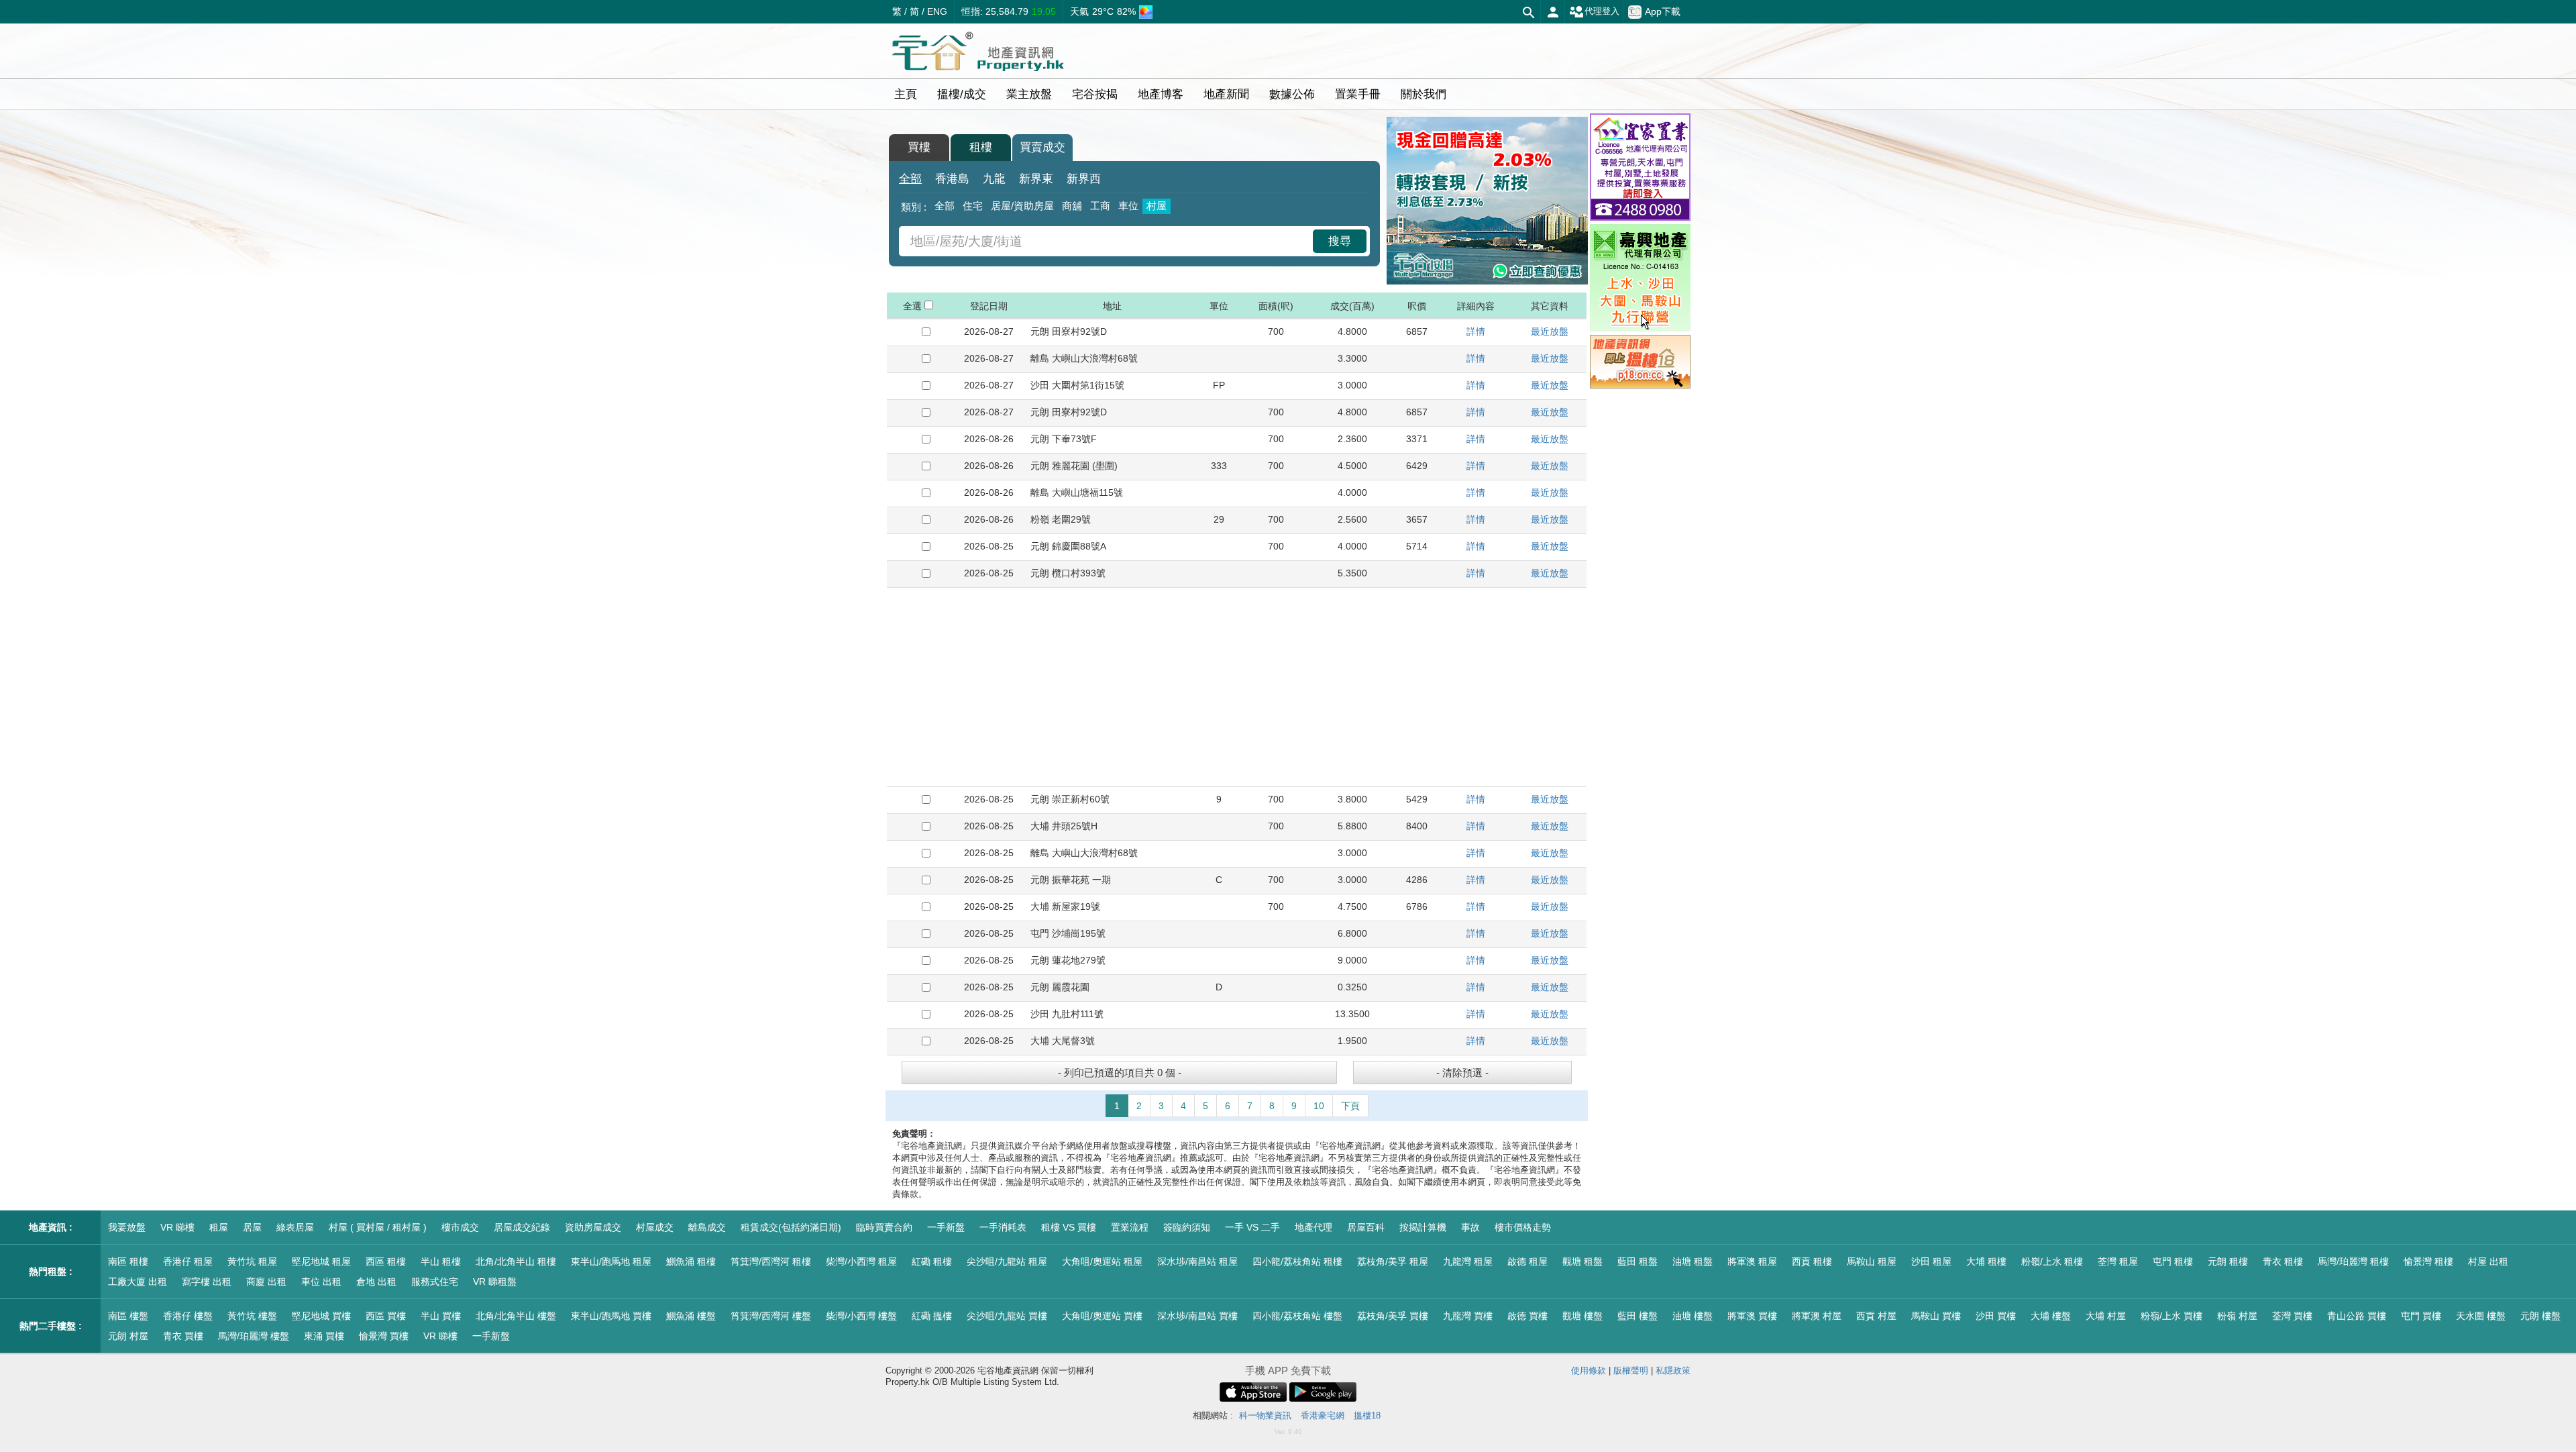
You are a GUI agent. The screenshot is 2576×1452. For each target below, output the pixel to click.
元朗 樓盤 (2540, 1316)
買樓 (919, 147)
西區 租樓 (386, 1261)
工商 (1100, 206)
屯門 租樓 (2173, 1261)
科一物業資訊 (1265, 1415)
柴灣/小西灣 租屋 (861, 1261)
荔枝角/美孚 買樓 (1393, 1316)
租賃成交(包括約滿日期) (791, 1227)
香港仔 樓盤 (188, 1316)
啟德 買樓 (1527, 1316)
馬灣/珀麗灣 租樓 (2353, 1261)
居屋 (252, 1227)
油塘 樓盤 (1693, 1316)
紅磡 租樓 (932, 1261)
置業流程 (1130, 1227)
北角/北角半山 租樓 (516, 1261)
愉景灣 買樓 (384, 1336)
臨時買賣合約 (884, 1227)
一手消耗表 (1003, 1227)
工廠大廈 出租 (138, 1282)
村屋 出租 (2488, 1261)
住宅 (973, 206)
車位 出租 (321, 1282)
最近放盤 (1550, 331)
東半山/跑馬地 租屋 (611, 1261)
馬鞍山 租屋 (1872, 1261)
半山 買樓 (441, 1316)
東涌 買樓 (324, 1336)
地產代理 (1313, 1227)
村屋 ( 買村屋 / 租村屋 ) (378, 1227)
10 (1319, 1106)
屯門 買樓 (2421, 1316)
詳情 (1476, 331)
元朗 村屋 (128, 1336)
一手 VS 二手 (1252, 1227)
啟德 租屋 (1527, 1261)
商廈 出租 (266, 1282)
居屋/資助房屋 (1022, 206)
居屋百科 (1366, 1227)
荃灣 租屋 (2118, 1261)
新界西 (1084, 179)
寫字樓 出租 (207, 1282)
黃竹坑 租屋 (252, 1261)
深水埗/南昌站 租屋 (1197, 1261)
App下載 (1663, 11)
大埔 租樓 (1986, 1261)
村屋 (1157, 206)
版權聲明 (1631, 1370)
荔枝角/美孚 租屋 (1393, 1261)
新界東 (1036, 179)
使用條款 (1589, 1370)
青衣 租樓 (2283, 1261)
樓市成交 (460, 1227)
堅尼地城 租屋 (321, 1261)
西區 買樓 (386, 1316)
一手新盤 (946, 1227)
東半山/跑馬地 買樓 (611, 1316)
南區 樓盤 (128, 1316)
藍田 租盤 (1638, 1261)
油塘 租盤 (1693, 1261)
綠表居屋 (295, 1227)
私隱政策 (1673, 1370)
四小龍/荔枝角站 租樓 (1297, 1261)
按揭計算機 (1423, 1227)
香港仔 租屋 (188, 1261)
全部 (910, 179)
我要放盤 (127, 1227)
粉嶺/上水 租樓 (2052, 1261)
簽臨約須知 (1187, 1227)
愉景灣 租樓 (2428, 1261)
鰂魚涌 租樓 (691, 1261)
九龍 (994, 179)
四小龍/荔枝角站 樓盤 (1297, 1316)
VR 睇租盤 (495, 1282)
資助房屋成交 (593, 1227)
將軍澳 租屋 (1752, 1261)
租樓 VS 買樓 (1069, 1227)
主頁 (906, 94)
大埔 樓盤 (2051, 1316)
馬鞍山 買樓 (1936, 1316)
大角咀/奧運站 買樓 (1102, 1316)
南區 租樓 (128, 1261)
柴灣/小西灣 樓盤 (861, 1316)
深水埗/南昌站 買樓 (1197, 1316)
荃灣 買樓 (2292, 1316)
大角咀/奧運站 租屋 (1102, 1261)
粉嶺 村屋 (2237, 1316)
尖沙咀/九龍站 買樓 (1007, 1316)
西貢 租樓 (1812, 1261)
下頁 (1350, 1106)
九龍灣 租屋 (1468, 1261)
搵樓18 (1367, 1415)
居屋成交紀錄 (522, 1227)
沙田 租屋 (1931, 1261)
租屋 (219, 1227)
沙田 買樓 (1996, 1316)
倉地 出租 (376, 1282)
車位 (1128, 206)
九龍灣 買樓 (1468, 1316)
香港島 (952, 179)
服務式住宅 (435, 1282)
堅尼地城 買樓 (321, 1316)
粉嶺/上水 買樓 (2171, 1316)
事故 (1470, 1227)
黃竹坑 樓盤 (252, 1316)
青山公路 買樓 (2357, 1316)
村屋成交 (655, 1227)
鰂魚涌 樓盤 (691, 1316)
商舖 (1072, 206)
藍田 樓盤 (1638, 1316)
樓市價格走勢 (1523, 1227)
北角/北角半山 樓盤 (516, 1316)
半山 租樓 (441, 1261)
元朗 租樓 (2228, 1261)
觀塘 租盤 (1582, 1261)
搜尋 (1340, 241)
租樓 (981, 147)
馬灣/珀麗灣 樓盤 (254, 1336)
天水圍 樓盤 (2481, 1316)
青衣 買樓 (183, 1336)
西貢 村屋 (1876, 1316)
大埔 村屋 (2106, 1316)
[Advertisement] (1237, 687)
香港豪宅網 (1323, 1415)
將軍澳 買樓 (1752, 1316)
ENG (937, 11)
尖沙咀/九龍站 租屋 (1007, 1261)
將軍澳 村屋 (1817, 1316)
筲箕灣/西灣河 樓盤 (771, 1316)
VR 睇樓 (177, 1227)
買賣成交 (1042, 147)
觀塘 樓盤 (1582, 1316)
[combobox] (1108, 241)
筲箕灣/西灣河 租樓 (771, 1261)
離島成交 (707, 1227)
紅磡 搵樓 (932, 1316)
